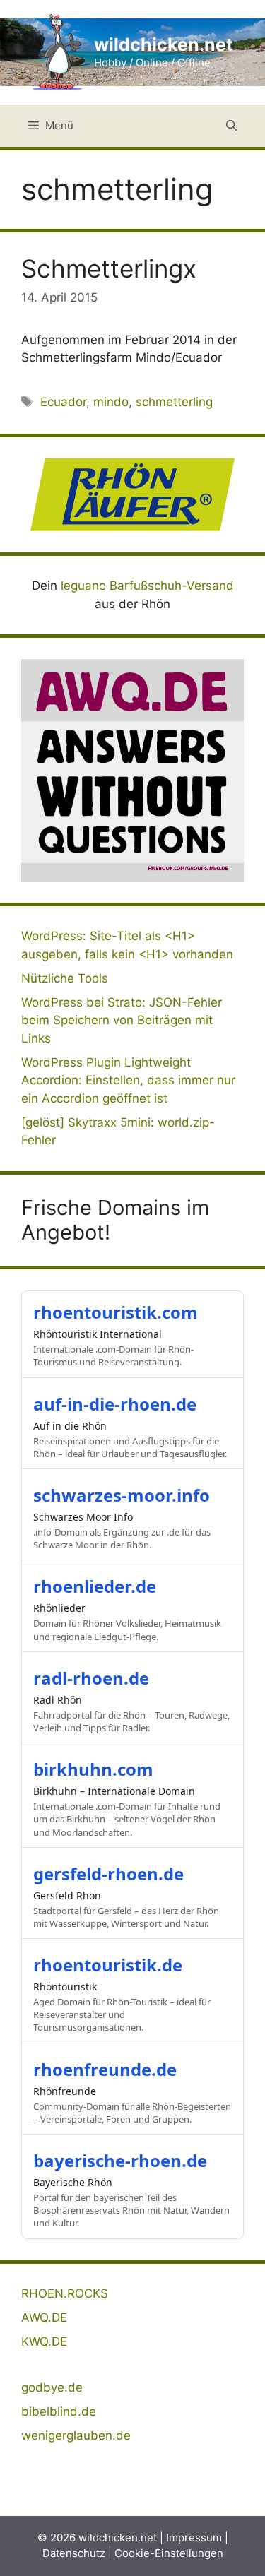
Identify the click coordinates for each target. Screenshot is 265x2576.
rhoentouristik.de (108, 1965)
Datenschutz (74, 2553)
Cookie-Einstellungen (169, 2553)
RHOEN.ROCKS (65, 2293)
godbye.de (52, 2387)
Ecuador (63, 402)
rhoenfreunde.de (105, 2069)
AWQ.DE (44, 2317)
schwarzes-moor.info (122, 1495)
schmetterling (174, 402)
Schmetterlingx (109, 268)
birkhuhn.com (93, 1769)
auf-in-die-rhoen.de (115, 1404)
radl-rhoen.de (91, 1678)
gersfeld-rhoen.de (108, 1874)
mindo (111, 402)
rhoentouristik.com (116, 1312)
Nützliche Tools (65, 978)
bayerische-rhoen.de (120, 2160)
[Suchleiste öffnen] (231, 126)
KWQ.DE (44, 2341)
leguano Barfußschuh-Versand (147, 586)
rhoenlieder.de (95, 1586)
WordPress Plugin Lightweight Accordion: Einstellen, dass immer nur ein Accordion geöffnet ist (128, 1080)
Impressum (194, 2538)
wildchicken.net (164, 44)
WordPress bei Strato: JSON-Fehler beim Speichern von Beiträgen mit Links (122, 1020)
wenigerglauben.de (76, 2435)
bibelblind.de (59, 2411)
